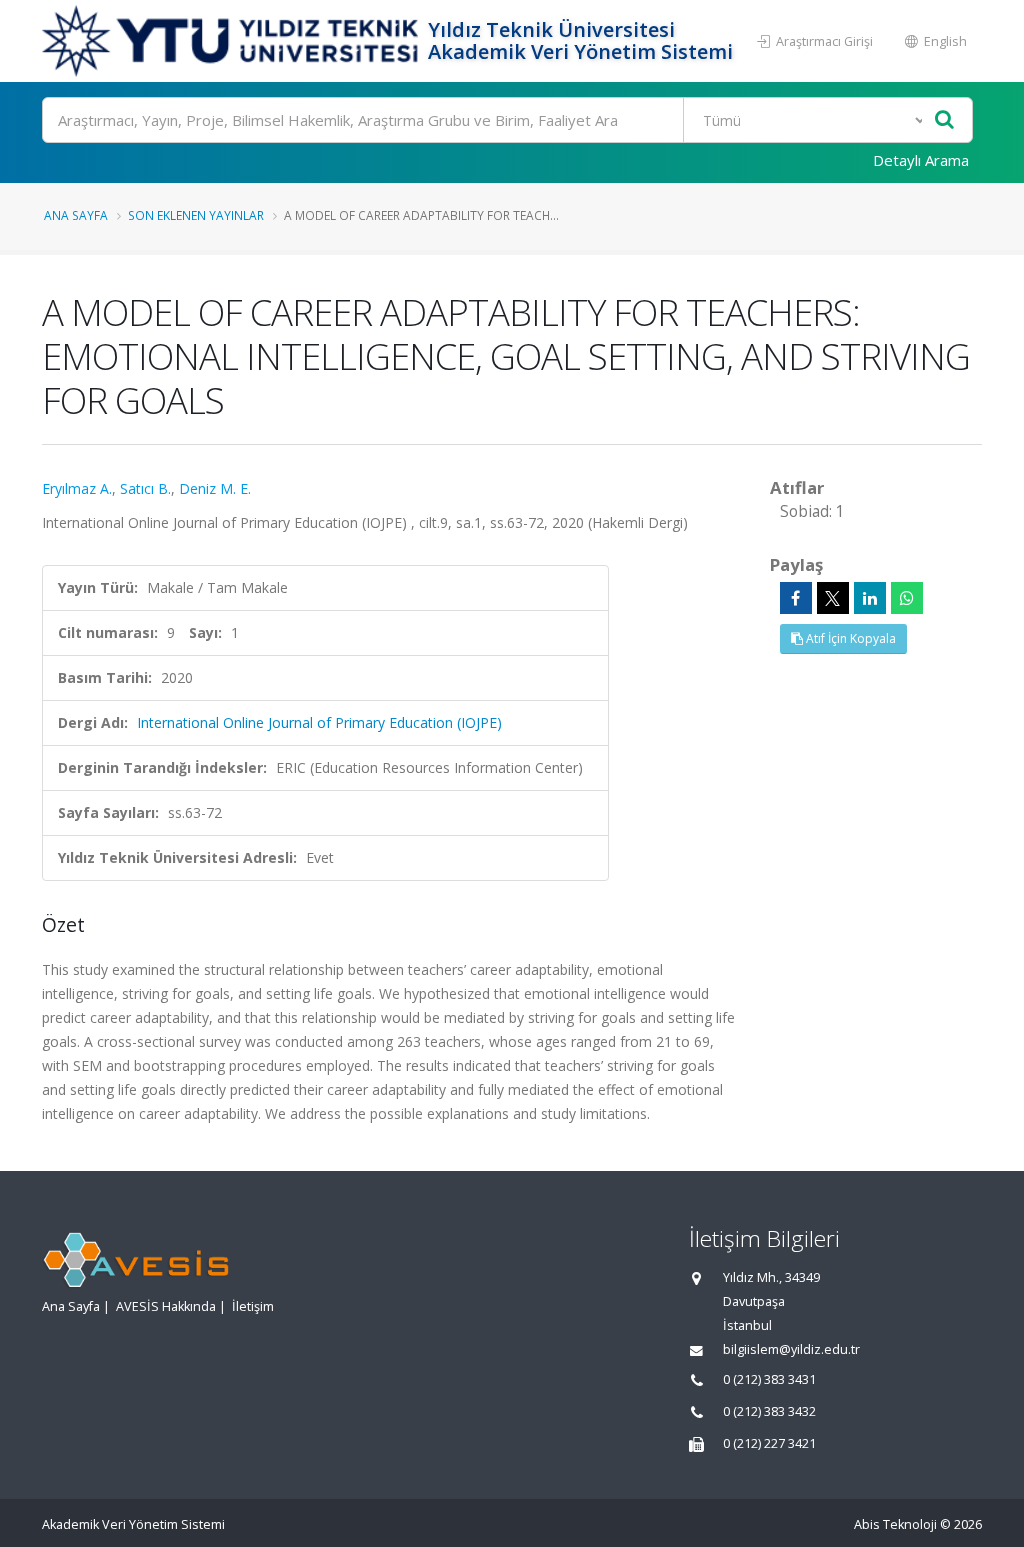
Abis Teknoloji (895, 1524)
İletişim (253, 1306)
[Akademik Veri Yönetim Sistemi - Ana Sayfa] (232, 41)
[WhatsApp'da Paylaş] (907, 598)
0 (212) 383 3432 (769, 1411)
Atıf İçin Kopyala (849, 638)
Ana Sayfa (76, 215)
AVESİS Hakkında (166, 1306)
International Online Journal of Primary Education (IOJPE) (319, 722)
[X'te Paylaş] (833, 598)
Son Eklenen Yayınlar (196, 215)
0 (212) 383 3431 (769, 1379)
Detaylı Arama (921, 160)
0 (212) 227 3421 (769, 1443)
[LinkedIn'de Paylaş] (870, 598)
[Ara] (944, 120)
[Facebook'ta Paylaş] (796, 598)
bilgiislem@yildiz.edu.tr (791, 1349)
